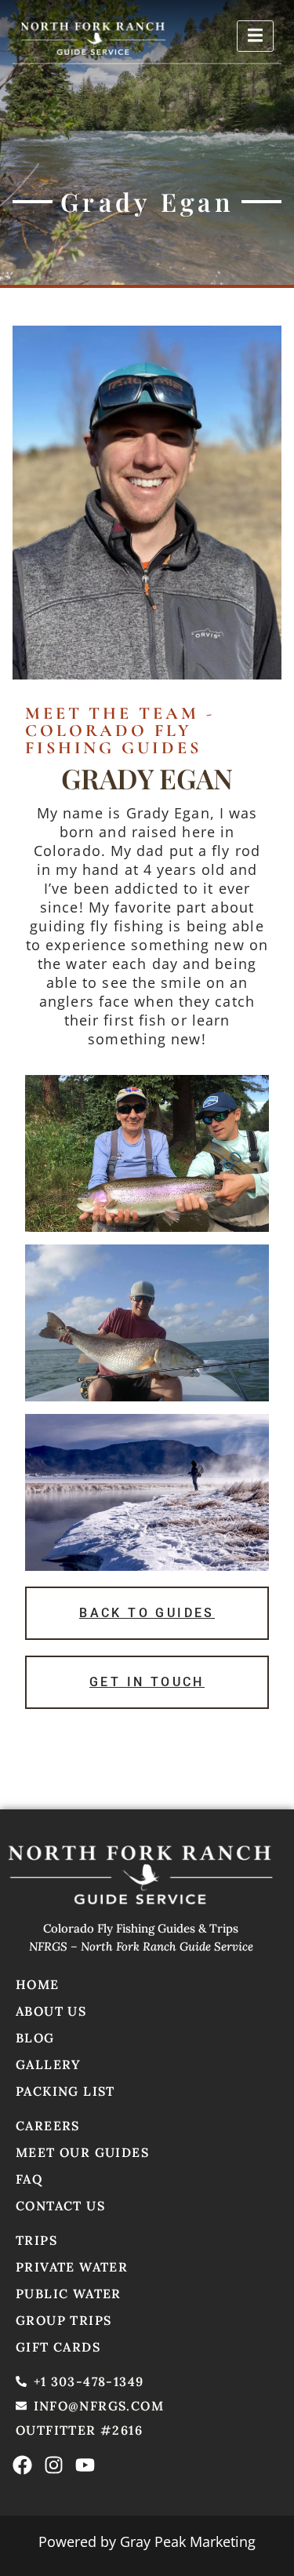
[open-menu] (255, 36)
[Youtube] (85, 2465)
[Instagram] (54, 2465)
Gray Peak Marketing (188, 2541)
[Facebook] (22, 2465)
